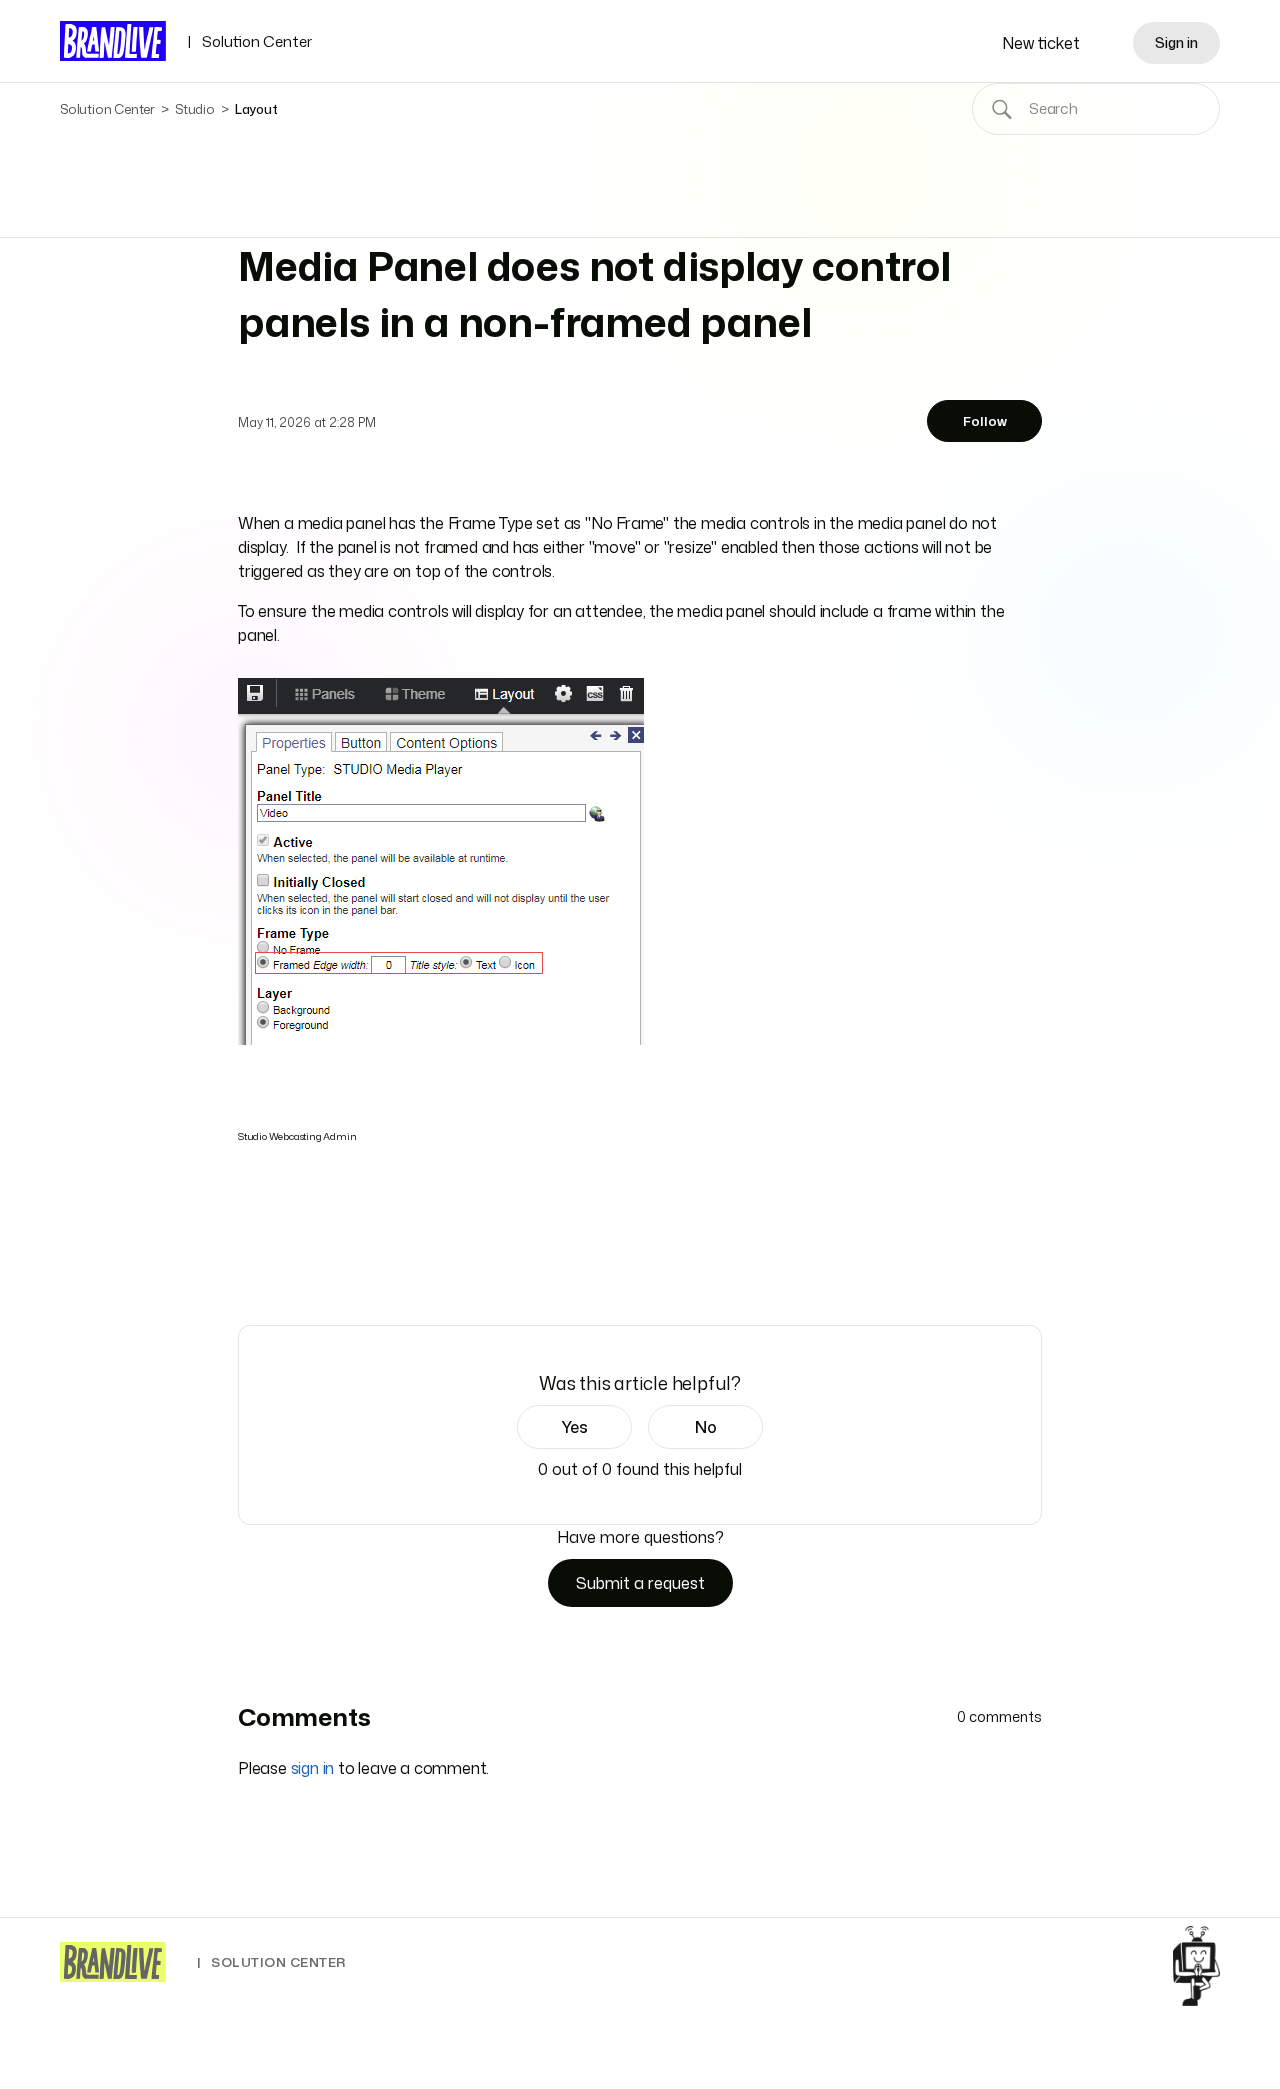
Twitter (277, 1268)
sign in (313, 1768)
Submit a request (640, 1583)
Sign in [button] (1176, 42)
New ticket (1041, 43)
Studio (195, 109)
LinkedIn (305, 1268)
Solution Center (249, 41)
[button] (574, 1427)
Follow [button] (985, 421)
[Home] (113, 1962)
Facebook (249, 1268)
